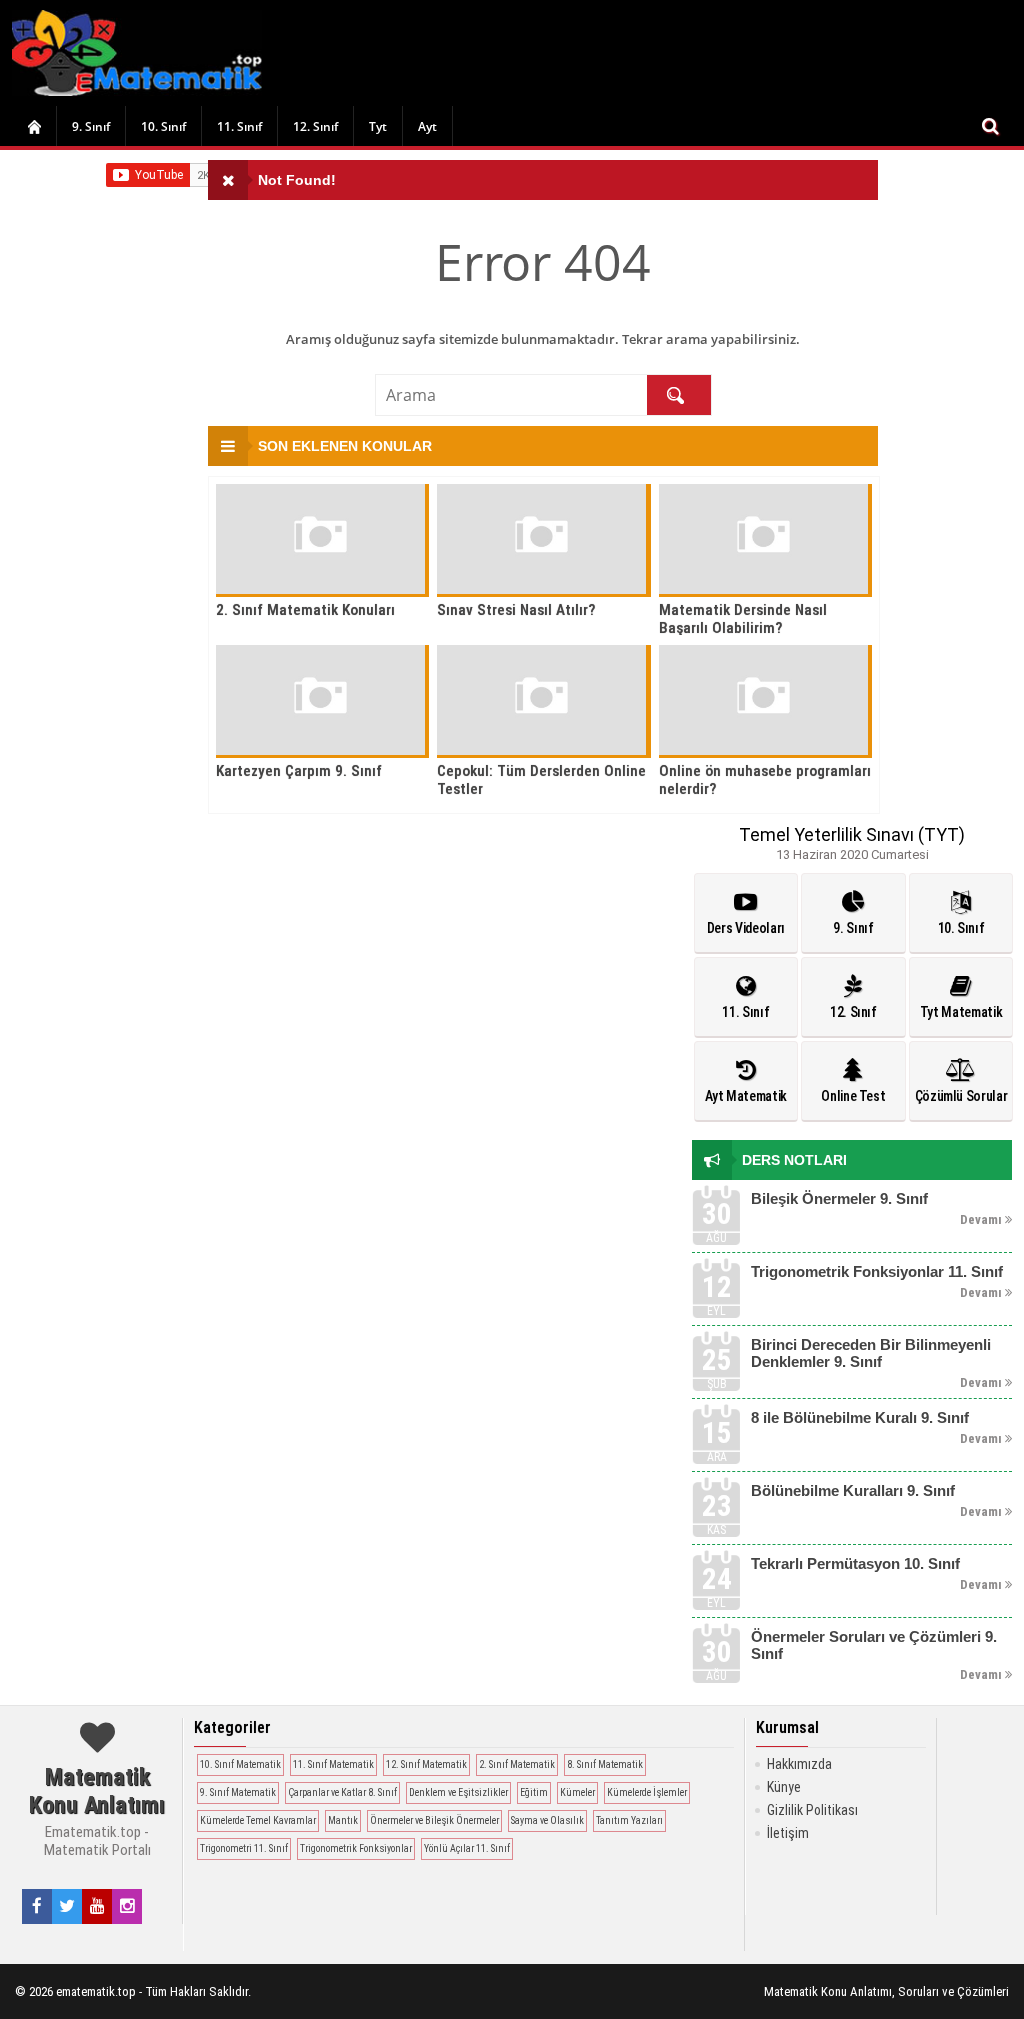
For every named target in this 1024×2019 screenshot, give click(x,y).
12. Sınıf (315, 126)
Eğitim (534, 1792)
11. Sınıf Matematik (333, 1764)
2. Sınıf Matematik (517, 1764)
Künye (784, 1787)
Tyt (378, 126)
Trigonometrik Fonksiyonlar (356, 1848)
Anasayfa (34, 126)
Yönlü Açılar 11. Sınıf (467, 1848)
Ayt (427, 126)
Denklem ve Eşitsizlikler (458, 1792)
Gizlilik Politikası (812, 1810)
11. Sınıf (239, 126)
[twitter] (67, 1906)
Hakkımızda (799, 1764)
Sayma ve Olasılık (547, 1820)
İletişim (788, 1833)
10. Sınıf (163, 126)
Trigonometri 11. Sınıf (244, 1848)
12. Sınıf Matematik (426, 1764)
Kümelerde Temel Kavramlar (258, 1820)
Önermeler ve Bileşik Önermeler (434, 1820)
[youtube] (97, 1906)
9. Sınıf (91, 126)
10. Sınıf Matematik (240, 1764)
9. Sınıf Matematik (238, 1792)
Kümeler (577, 1792)
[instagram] (127, 1906)
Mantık (343, 1820)
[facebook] (37, 1906)
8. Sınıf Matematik (605, 1764)
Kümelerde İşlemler (647, 1792)
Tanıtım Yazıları (629, 1820)
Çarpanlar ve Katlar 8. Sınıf (342, 1792)
